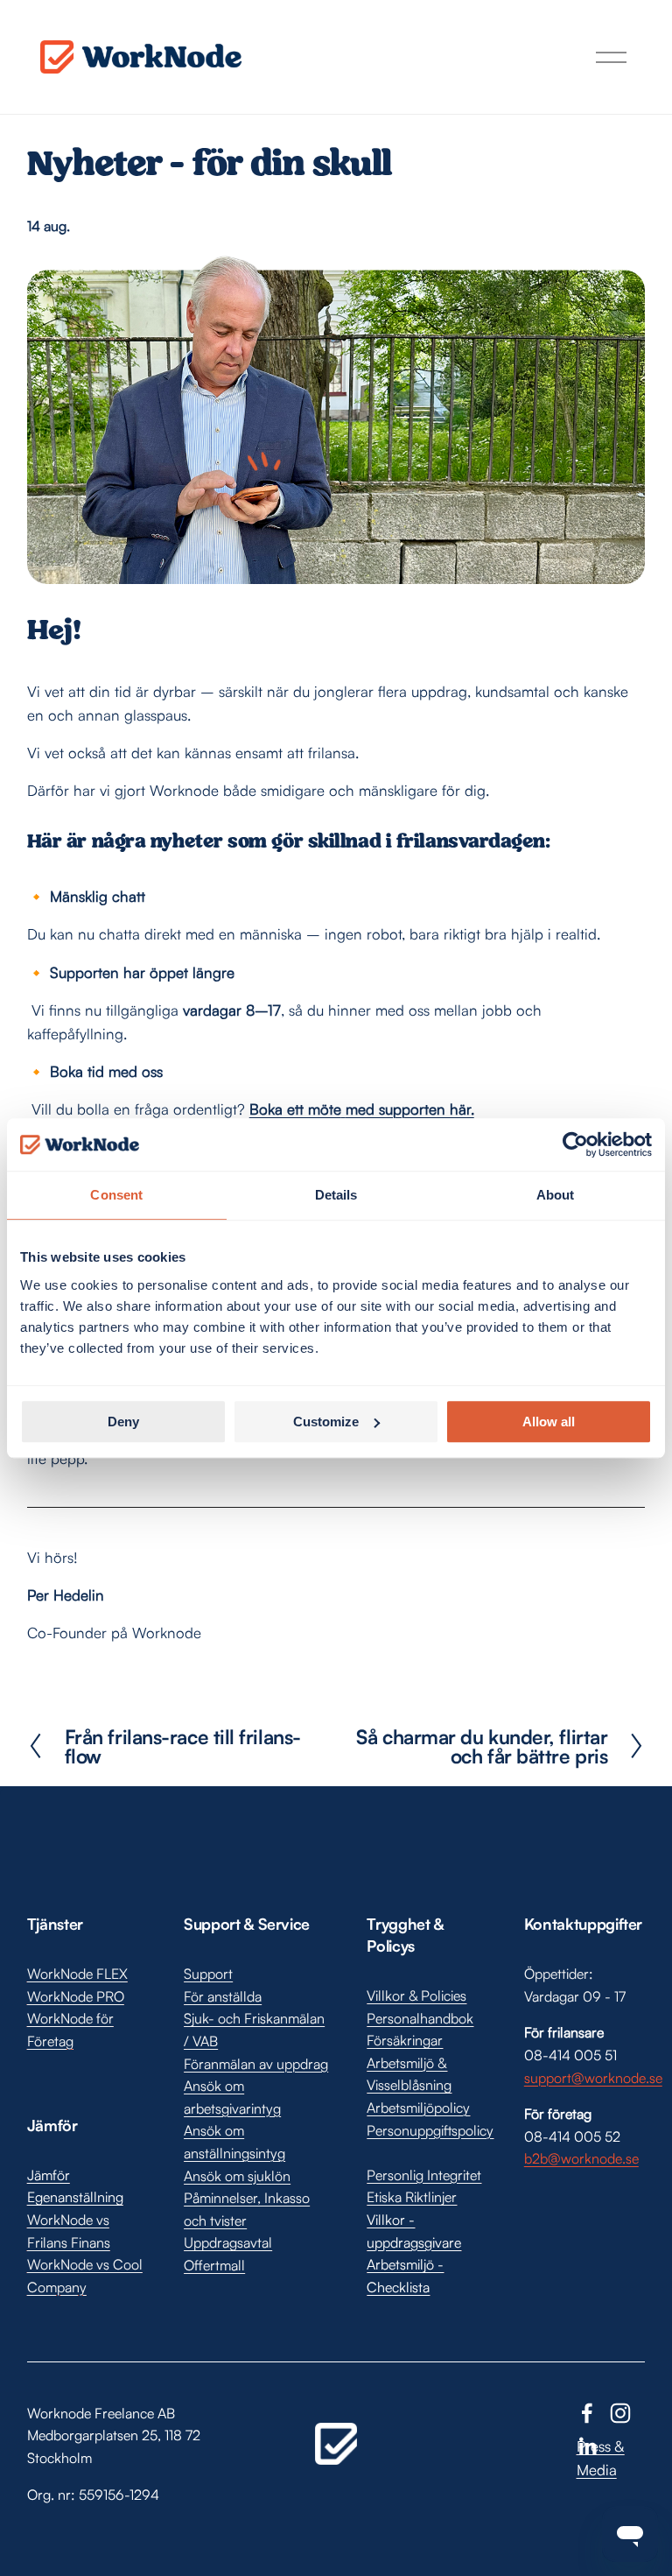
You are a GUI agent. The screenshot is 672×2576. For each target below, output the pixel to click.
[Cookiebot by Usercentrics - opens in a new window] (575, 1144)
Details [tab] (336, 1195)
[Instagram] (620, 2413)
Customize (326, 1422)
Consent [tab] (116, 1195)
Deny (123, 1422)
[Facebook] (587, 2413)
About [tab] (556, 1195)
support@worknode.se (593, 2078)
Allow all (549, 1422)
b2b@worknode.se (581, 2158)
